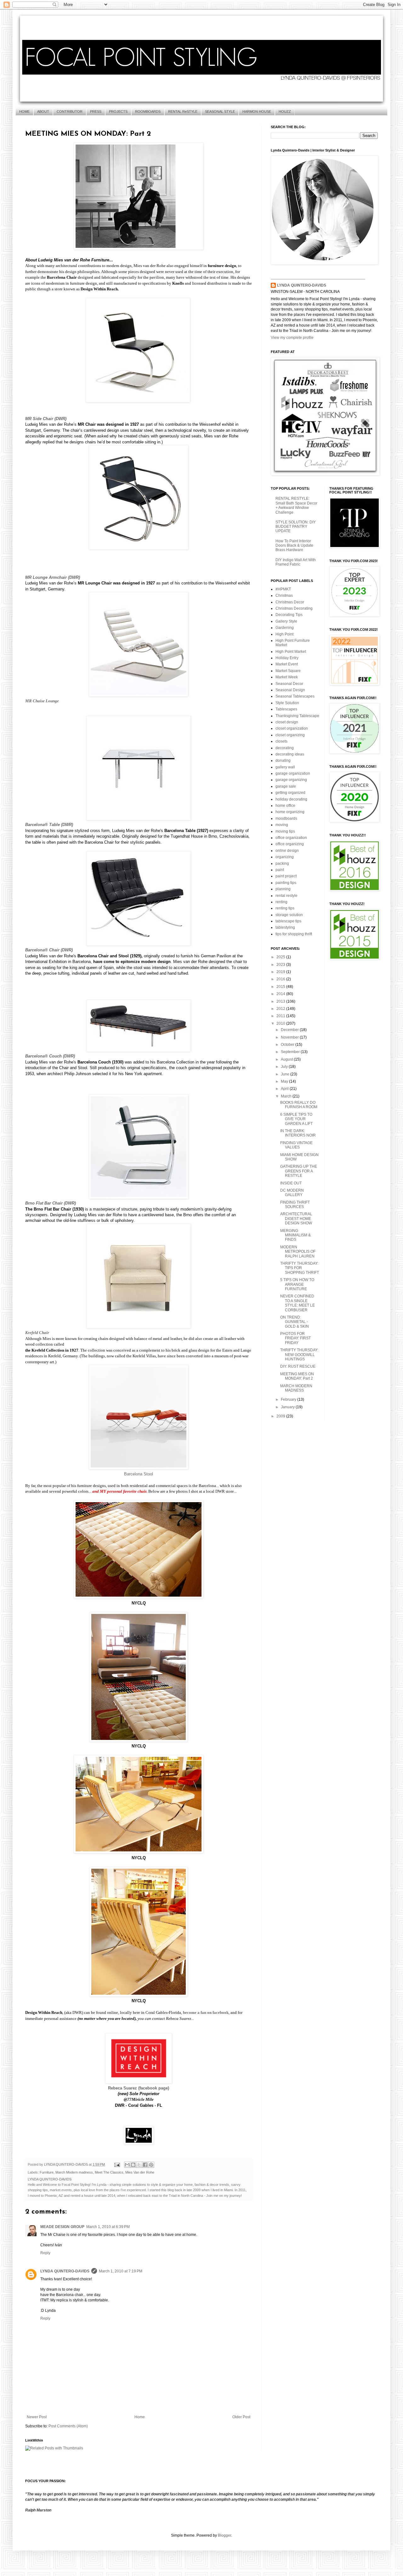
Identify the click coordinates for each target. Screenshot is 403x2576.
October (288, 1045)
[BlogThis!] (133, 2165)
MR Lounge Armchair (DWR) (53, 577)
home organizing (290, 812)
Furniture (47, 2172)
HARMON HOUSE (257, 111)
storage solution (289, 915)
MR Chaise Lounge (42, 701)
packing (282, 863)
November (290, 1037)
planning (283, 889)
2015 (281, 987)
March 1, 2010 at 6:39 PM (108, 2227)
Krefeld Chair (37, 1333)
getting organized (290, 793)
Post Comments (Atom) (68, 2426)
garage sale (286, 786)
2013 (281, 1001)
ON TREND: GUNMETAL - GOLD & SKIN (295, 1322)
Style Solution (287, 703)
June (286, 1074)
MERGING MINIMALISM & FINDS (295, 1235)
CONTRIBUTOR (70, 111)
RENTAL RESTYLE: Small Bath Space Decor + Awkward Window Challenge (296, 505)
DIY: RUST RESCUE (298, 1366)
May (285, 1081)
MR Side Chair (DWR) (46, 419)
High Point (284, 634)
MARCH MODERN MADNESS (296, 1388)
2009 (281, 1416)
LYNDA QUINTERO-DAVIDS (65, 2271)
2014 (281, 994)
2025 (281, 957)
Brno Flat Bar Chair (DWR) (51, 1203)
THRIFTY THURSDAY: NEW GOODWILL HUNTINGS (299, 1355)
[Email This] (127, 2165)
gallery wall (285, 767)
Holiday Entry (287, 658)
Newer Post (37, 2417)
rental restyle (287, 896)
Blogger (224, 2535)
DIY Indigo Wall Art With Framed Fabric (296, 562)
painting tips (286, 883)
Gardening (285, 628)
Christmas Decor (290, 602)
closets (281, 741)
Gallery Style (286, 621)
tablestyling (285, 927)
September (291, 1052)
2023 (281, 965)
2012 (281, 1009)
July (285, 1067)
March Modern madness (74, 2172)
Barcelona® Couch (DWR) (50, 1056)
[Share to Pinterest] (151, 2165)
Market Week (287, 677)
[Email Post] (117, 2164)
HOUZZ (285, 111)
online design (287, 851)
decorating (285, 748)
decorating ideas (290, 754)
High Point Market (291, 652)
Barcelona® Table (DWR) (49, 825)
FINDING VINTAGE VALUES (296, 1145)
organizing (285, 857)
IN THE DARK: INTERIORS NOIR (298, 1133)
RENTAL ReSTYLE (183, 111)
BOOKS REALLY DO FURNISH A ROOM (299, 1105)
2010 (281, 1023)
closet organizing (290, 735)
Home (140, 2417)
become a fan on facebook (206, 2012)
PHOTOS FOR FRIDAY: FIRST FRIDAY (295, 1338)
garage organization (293, 773)
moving (282, 825)
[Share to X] (139, 2165)
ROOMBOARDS (148, 111)
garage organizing (291, 780)
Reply (45, 2253)
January (288, 1407)
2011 (281, 1016)
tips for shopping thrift (294, 934)
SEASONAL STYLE (220, 111)
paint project (286, 876)
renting (281, 902)
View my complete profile (292, 338)
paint (280, 870)
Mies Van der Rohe (140, 2172)
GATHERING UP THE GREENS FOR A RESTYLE (299, 1171)
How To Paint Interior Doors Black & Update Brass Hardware (294, 546)
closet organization (292, 728)
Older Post (241, 2417)
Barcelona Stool (139, 1474)
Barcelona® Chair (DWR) (49, 950)
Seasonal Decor (289, 684)
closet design (287, 722)
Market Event (287, 664)
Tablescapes (286, 709)
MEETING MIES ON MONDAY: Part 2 (297, 1376)
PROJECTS (118, 111)
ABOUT (43, 111)
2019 (281, 972)
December (290, 1030)
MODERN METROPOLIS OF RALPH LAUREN (298, 1252)
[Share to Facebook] (145, 2165)
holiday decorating (291, 799)
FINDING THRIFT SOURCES (295, 1205)
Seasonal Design (290, 690)
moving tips (285, 831)
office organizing (290, 844)
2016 (281, 979)
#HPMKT (283, 589)
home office (285, 806)
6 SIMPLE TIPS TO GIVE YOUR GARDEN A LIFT (296, 1119)
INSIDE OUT (291, 1183)
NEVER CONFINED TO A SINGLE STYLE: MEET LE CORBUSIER (298, 1303)
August (287, 1059)
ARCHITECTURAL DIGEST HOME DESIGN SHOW (296, 1219)
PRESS (96, 111)
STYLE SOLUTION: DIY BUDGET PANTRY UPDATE (296, 527)
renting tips (285, 908)
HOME (24, 111)
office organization (291, 838)
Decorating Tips (289, 615)
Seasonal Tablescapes (295, 696)
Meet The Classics (109, 2172)
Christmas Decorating (294, 608)
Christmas (284, 596)
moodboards (286, 818)
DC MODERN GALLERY (292, 1193)
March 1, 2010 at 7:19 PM (121, 2271)
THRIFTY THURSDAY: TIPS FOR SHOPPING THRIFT (300, 1268)
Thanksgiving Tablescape (297, 716)
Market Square (288, 671)
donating (283, 761)
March (287, 1096)
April (285, 1089)
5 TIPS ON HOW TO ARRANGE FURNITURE (297, 1284)
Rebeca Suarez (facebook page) (139, 2088)
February (289, 1399)
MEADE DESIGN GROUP (62, 2227)
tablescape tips (288, 921)
